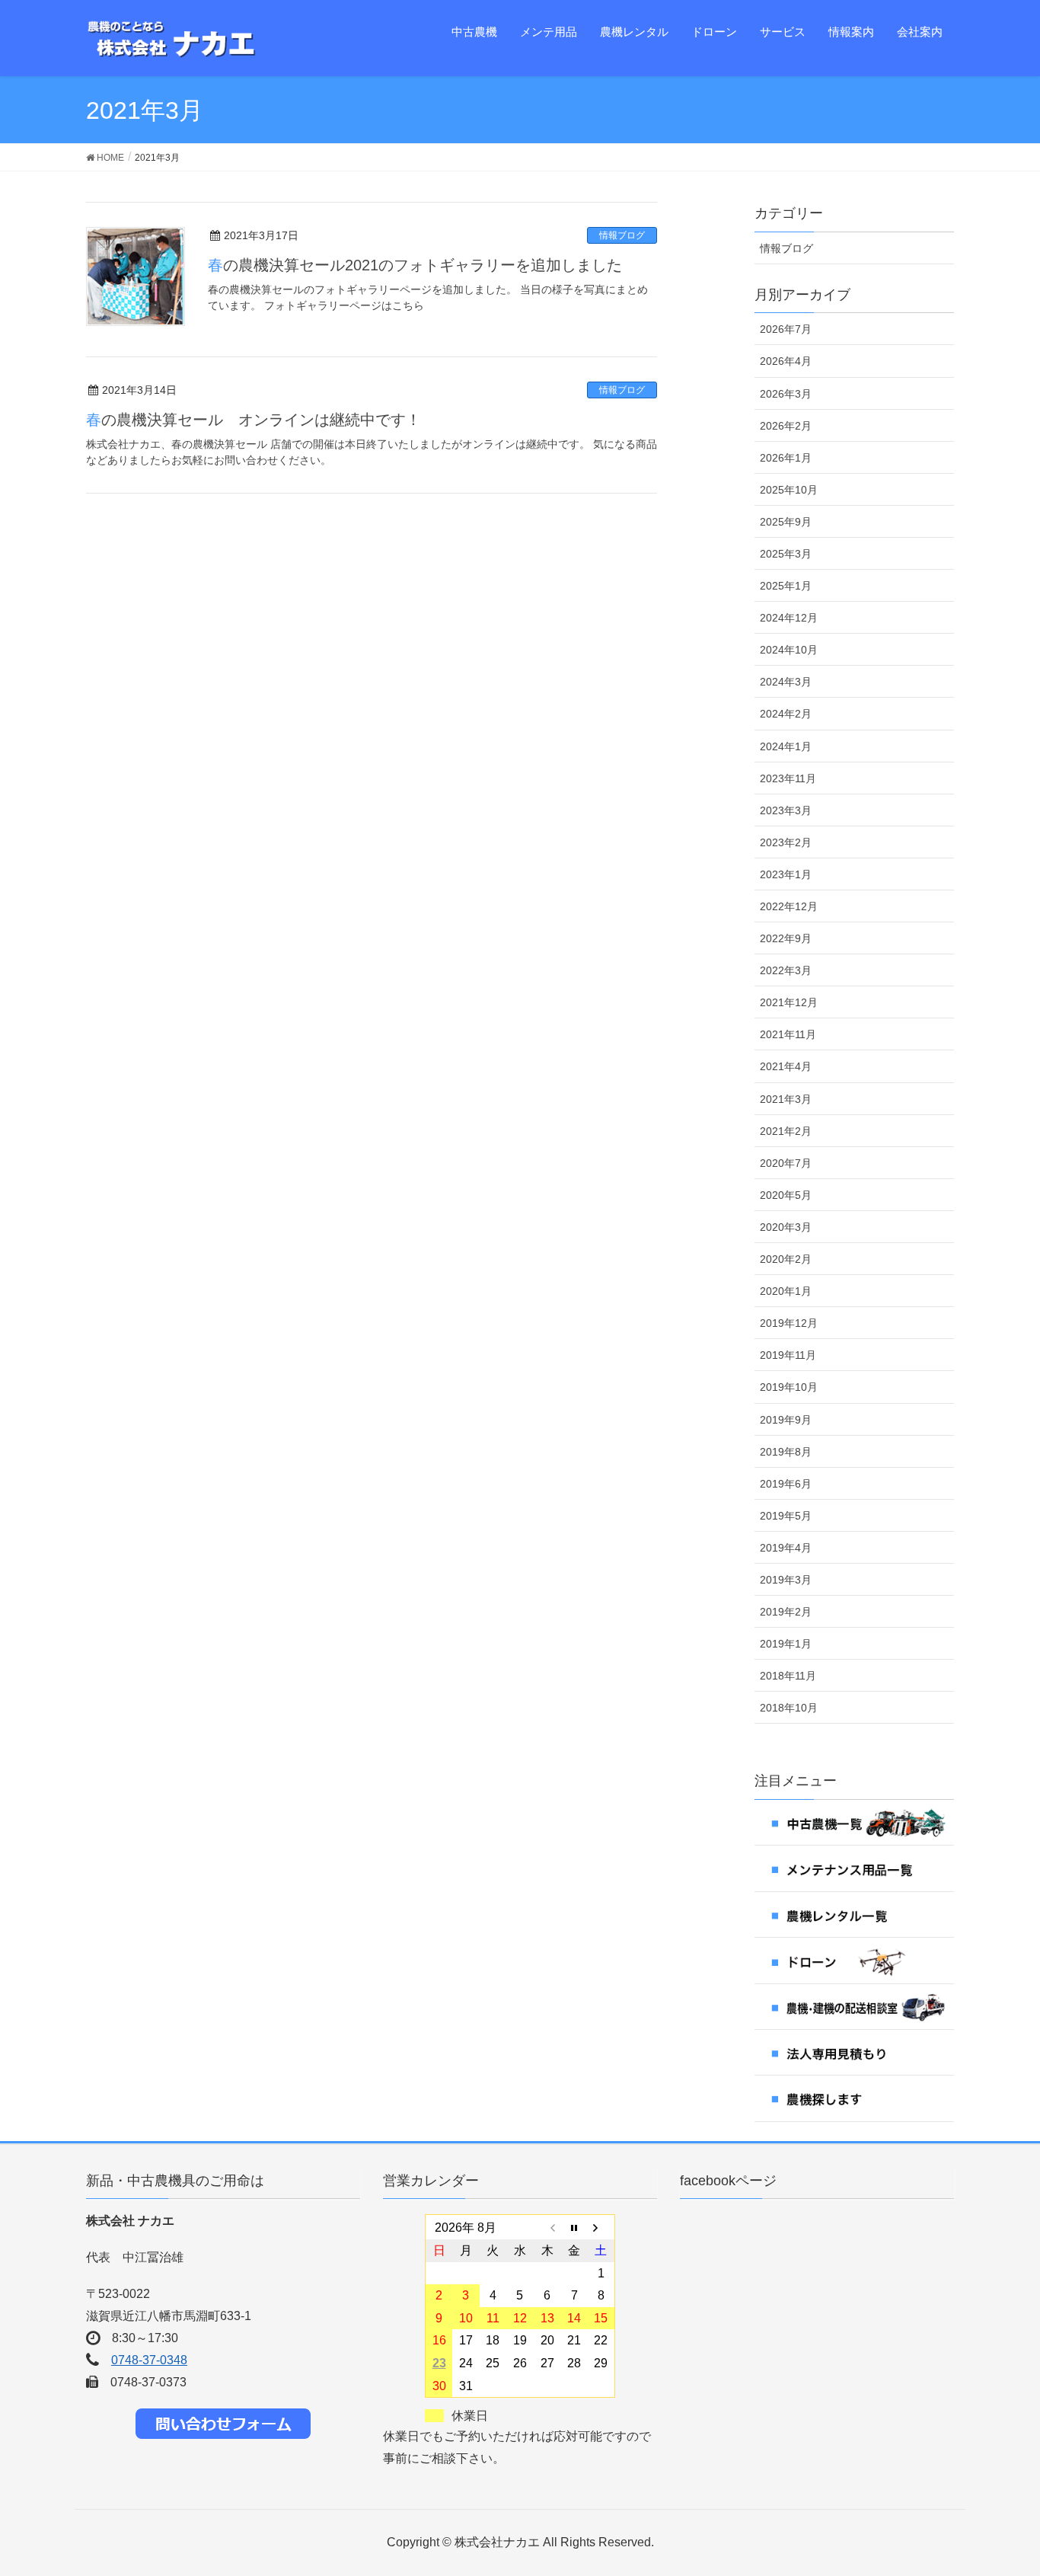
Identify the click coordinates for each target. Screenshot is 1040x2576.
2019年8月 (786, 1452)
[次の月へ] (601, 2227)
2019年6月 (786, 1484)
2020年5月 (786, 1195)
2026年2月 (786, 426)
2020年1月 (786, 1291)
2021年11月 (788, 1034)
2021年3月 (786, 1099)
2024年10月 (789, 650)
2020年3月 (786, 1227)
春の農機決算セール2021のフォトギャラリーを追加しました (415, 265)
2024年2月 (786, 714)
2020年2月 (786, 1259)
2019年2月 (786, 1612)
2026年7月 (786, 329)
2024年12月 (789, 618)
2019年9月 (786, 1420)
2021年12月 (789, 1002)
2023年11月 (788, 778)
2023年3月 (786, 810)
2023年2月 (786, 842)
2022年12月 (789, 906)
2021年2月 (786, 1131)
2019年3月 (786, 1580)
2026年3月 (786, 394)
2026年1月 (786, 458)
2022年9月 (786, 938)
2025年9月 (786, 522)
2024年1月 (786, 746)
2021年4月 (786, 1066)
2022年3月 (786, 970)
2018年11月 (788, 1676)
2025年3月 (786, 554)
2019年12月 (789, 1323)
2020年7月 (786, 1163)
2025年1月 (786, 586)
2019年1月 (786, 1644)
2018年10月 (789, 1708)
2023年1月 (786, 874)
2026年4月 (786, 361)
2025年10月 (789, 490)
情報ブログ (622, 235)
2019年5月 (786, 1516)
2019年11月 (788, 1355)
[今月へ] (574, 2227)
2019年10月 (789, 1387)
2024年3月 (786, 682)
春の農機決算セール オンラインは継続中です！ (254, 420)
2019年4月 (786, 1548)
